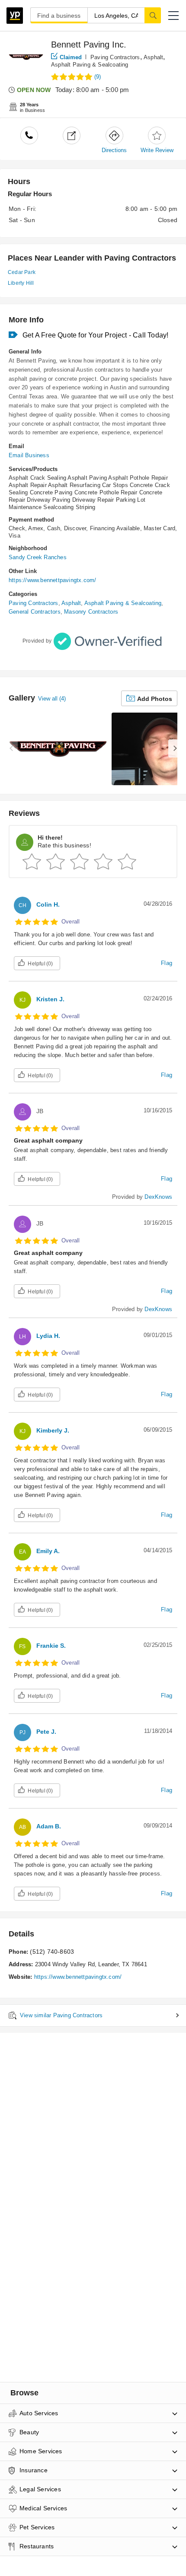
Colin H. (48, 904)
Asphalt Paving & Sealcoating (90, 65)
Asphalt (153, 57)
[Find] (153, 15)
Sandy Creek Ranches (38, 557)
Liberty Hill (21, 283)
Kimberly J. (53, 1430)
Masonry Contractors (91, 612)
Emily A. (48, 1551)
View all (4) (52, 699)
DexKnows (158, 1197)
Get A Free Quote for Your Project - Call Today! (95, 335)
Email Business (29, 455)
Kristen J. (50, 999)
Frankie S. (51, 1646)
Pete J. (46, 1732)
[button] (173, 16)
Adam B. (49, 1826)
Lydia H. (48, 1336)
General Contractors (35, 612)
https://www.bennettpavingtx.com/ (52, 580)
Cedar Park (22, 272)
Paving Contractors (115, 57)
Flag (167, 963)
